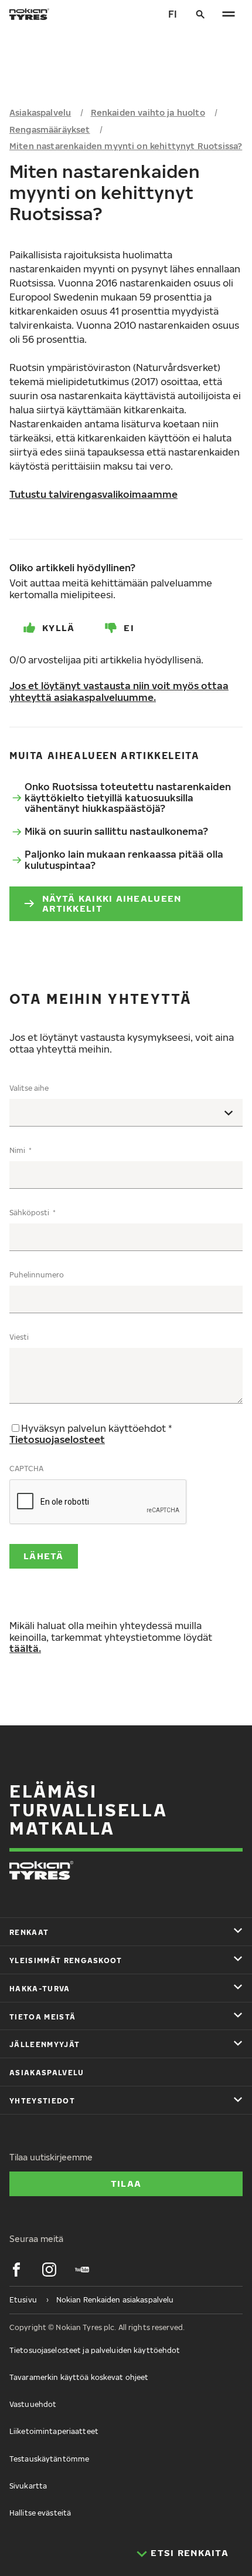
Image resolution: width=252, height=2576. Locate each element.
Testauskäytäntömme (49, 2459)
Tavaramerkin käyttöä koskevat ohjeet (79, 2377)
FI (173, 14)
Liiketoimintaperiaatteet (54, 2431)
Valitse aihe (29, 1088)
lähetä (44, 1556)
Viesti (19, 1337)
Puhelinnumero (37, 1275)
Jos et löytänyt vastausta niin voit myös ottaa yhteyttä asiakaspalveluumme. (119, 692)
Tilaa (126, 2183)
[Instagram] (49, 2270)
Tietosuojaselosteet (57, 1439)
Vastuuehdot (33, 2404)
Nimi (18, 1150)
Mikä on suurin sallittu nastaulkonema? (116, 831)
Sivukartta (28, 2486)
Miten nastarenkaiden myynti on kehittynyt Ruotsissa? (126, 146)
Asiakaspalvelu (40, 112)
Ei (129, 628)
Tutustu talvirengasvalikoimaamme (93, 494)
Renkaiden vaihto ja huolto (148, 112)
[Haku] (200, 14)
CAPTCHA (26, 1469)
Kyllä (58, 628)
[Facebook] (16, 2270)
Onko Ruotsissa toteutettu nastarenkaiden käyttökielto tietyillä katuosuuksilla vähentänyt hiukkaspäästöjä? (128, 798)
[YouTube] (82, 2270)
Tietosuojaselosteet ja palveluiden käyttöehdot (95, 2350)
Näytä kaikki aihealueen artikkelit (112, 903)
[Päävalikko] (229, 14)
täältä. (25, 1648)
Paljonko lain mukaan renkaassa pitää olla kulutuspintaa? (124, 860)
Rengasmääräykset (50, 129)
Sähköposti (30, 1213)
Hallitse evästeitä (40, 2513)
